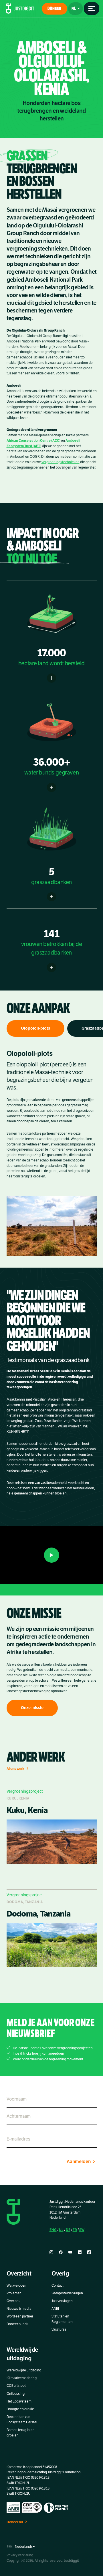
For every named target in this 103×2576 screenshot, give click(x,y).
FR (75, 2230)
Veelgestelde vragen (67, 2293)
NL (61, 2230)
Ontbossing (16, 2393)
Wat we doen (16, 2285)
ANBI (55, 2309)
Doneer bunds (17, 2324)
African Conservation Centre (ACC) (33, 440)
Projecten (14, 2293)
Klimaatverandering (22, 2378)
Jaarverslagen (62, 2301)
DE (68, 2230)
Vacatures (59, 2329)
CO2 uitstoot (16, 2386)
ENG (53, 2230)
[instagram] (51, 2252)
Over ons (13, 2301)
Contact (58, 2285)
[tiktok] (89, 2252)
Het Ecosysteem (19, 2401)
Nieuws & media (19, 2309)
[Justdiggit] (20, 9)
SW (82, 2230)
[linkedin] (80, 2252)
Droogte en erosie (20, 2409)
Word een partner (20, 2316)
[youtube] (70, 2252)
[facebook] (61, 2252)
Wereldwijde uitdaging (24, 2370)
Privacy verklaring (20, 2555)
